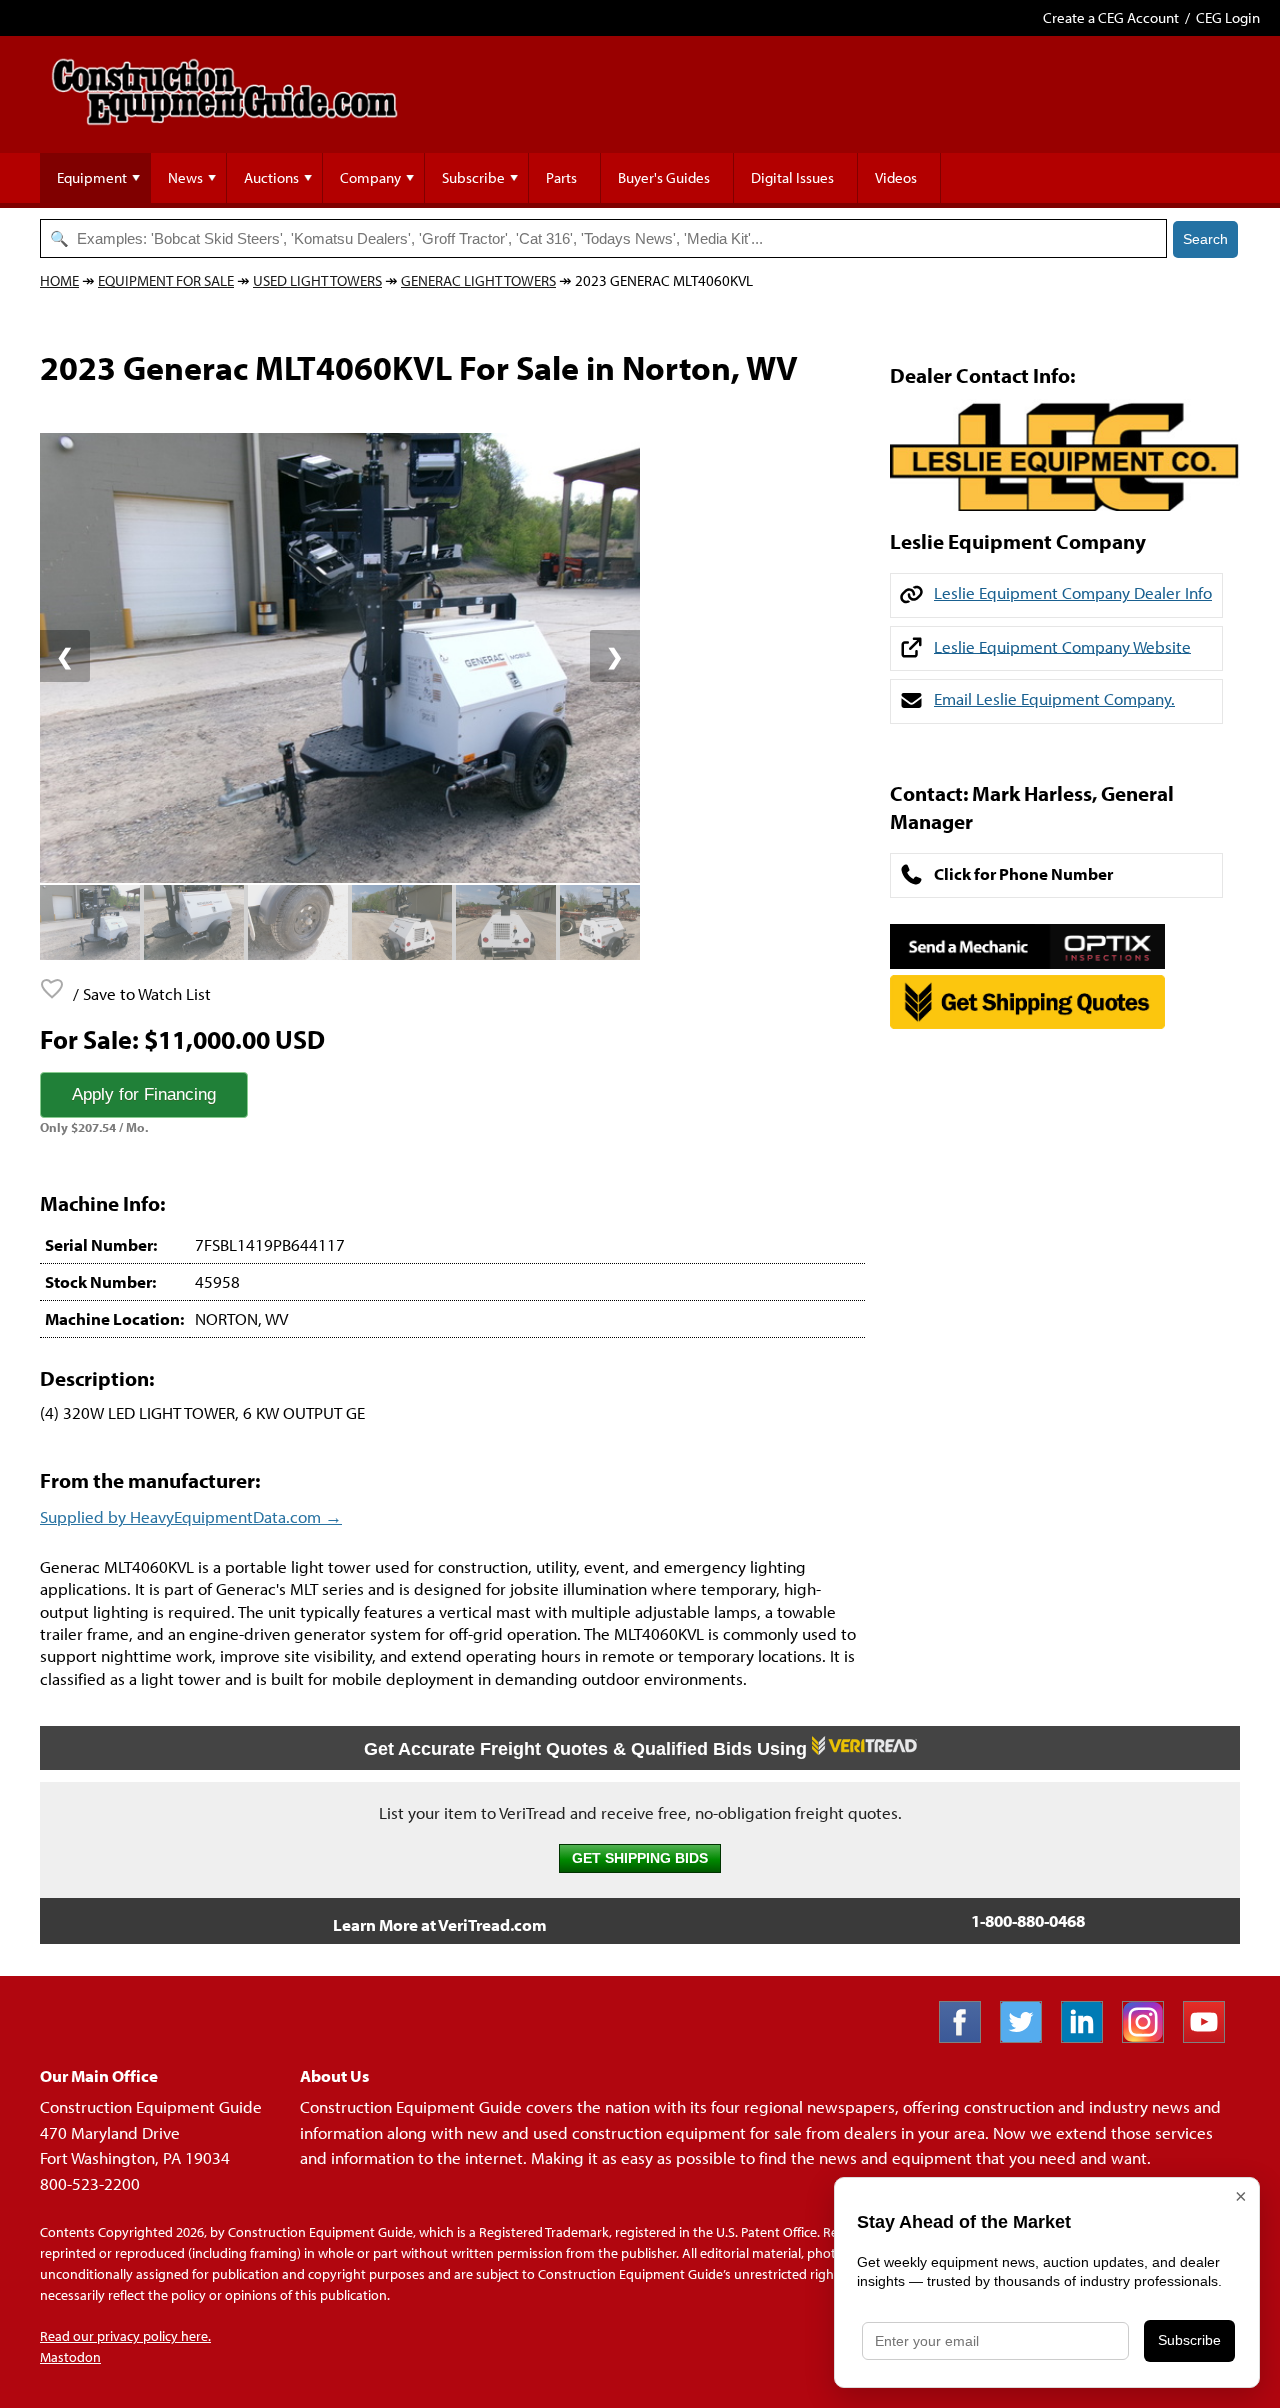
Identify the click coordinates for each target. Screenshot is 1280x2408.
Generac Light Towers (478, 280)
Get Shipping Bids (640, 1858)
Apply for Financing (144, 1094)
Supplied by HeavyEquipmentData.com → (191, 1516)
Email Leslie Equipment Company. (1054, 698)
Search (1205, 239)
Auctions (271, 177)
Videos (896, 177)
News (185, 177)
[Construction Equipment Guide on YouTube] (1211, 2036)
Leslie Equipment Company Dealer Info (1073, 592)
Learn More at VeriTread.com (440, 1924)
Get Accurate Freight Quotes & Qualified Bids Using (588, 1749)
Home (59, 280)
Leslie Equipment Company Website (1062, 645)
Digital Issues (792, 177)
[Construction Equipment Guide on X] (1028, 2036)
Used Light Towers (317, 280)
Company (370, 177)
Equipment (92, 177)
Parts (561, 177)
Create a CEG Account (1111, 17)
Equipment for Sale (166, 280)
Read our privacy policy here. (125, 2336)
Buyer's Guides (664, 177)
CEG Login (1228, 17)
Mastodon (70, 2357)
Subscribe (473, 177)
